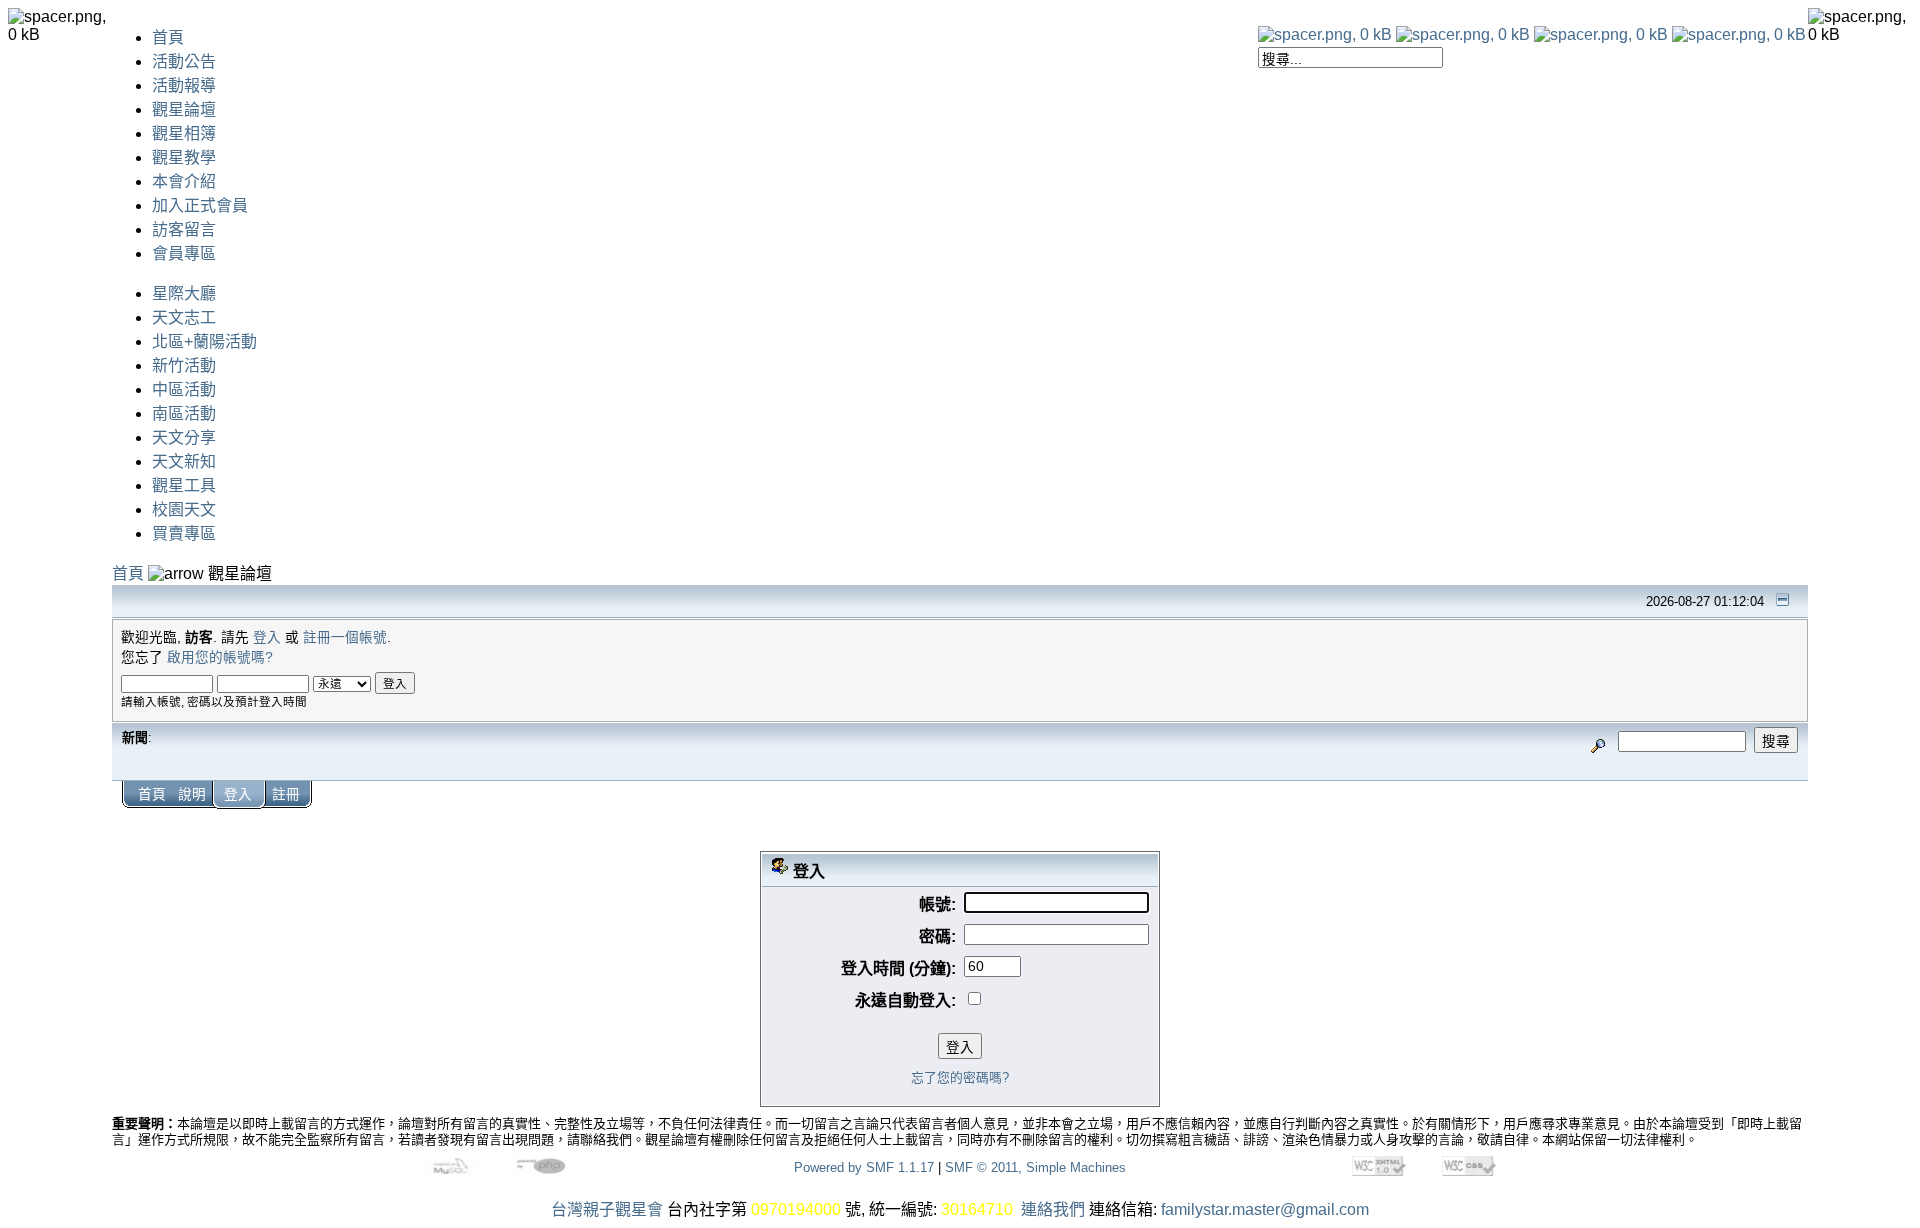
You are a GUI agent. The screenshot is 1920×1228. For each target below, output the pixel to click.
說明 (192, 794)
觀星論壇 (184, 109)
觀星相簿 (184, 133)
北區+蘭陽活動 (204, 341)
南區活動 (184, 413)
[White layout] (1325, 34)
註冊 (286, 794)
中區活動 (184, 389)
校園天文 (184, 509)
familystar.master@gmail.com (1265, 1209)
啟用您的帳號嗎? (220, 657)
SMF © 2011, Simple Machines (1035, 1167)
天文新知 (184, 461)
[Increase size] (1601, 34)
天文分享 (184, 437)
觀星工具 (184, 485)
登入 (267, 637)
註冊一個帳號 (345, 637)
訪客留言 (184, 229)
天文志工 (184, 317)
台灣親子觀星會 (607, 1209)
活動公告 (184, 61)
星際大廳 (184, 293)
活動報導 (184, 85)
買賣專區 (184, 533)
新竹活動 (184, 365)
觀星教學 (184, 157)
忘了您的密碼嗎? (960, 1077)
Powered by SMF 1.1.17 (864, 1167)
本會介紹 (184, 181)
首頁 (168, 37)
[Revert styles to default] (1739, 34)
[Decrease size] (1463, 34)
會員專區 (184, 253)
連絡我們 (1053, 1209)
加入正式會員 (200, 205)
